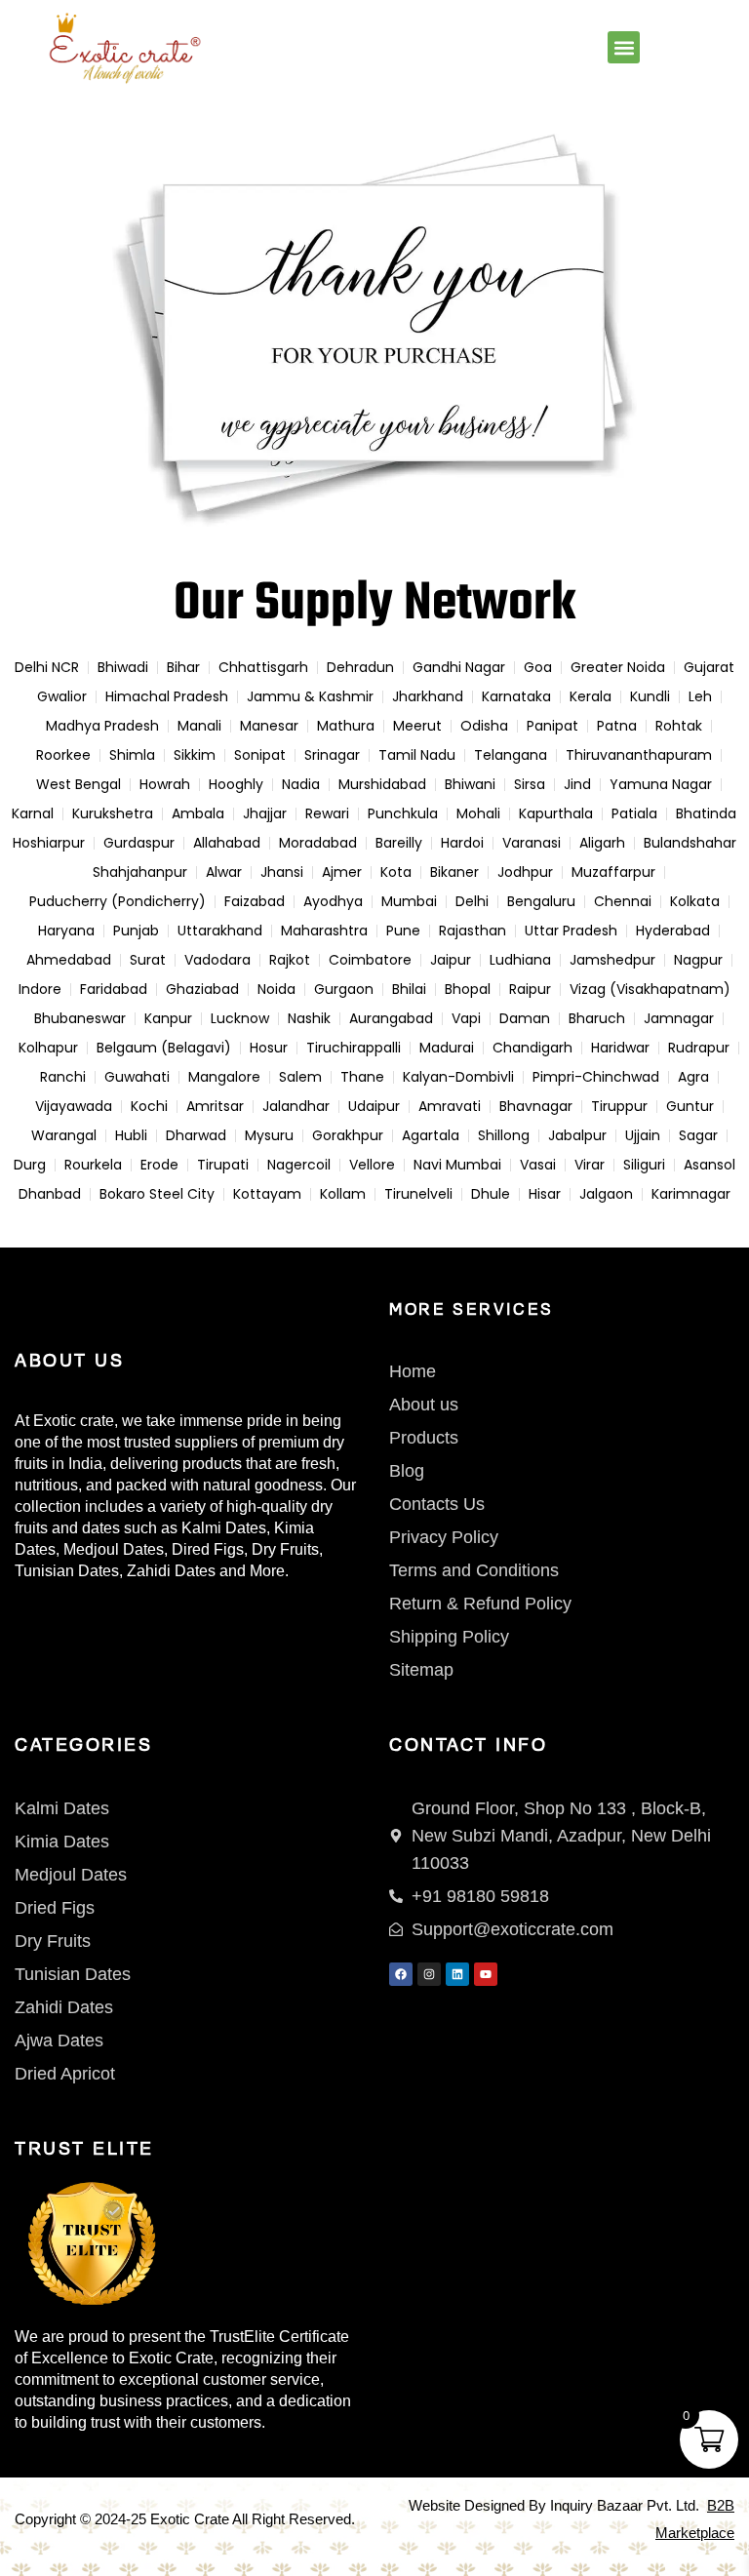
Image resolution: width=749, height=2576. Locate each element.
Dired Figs (208, 1549)
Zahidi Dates (171, 1571)
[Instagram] (429, 1974)
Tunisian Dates (67, 1571)
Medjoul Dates (114, 1549)
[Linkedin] (457, 1974)
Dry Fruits (285, 1549)
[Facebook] (401, 1974)
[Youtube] (486, 1974)
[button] (624, 47)
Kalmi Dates (224, 1528)
